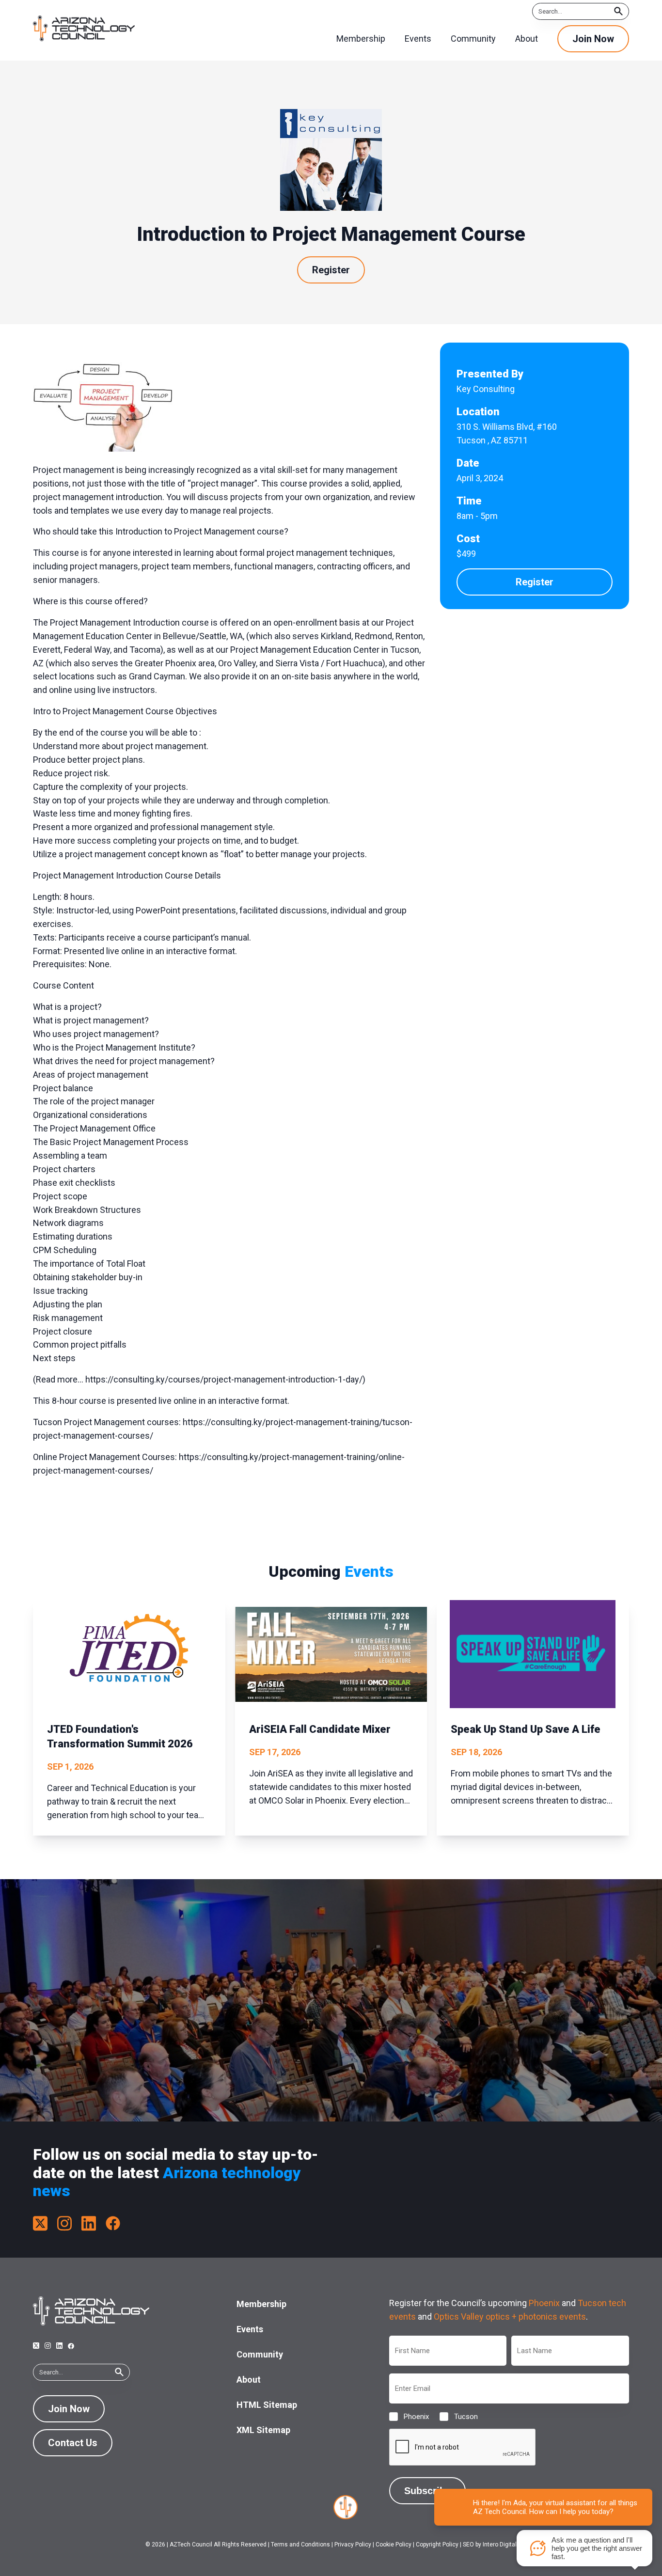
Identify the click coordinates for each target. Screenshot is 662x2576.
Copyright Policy (437, 2545)
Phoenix (544, 2303)
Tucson (458, 2417)
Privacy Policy (353, 2545)
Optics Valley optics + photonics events (510, 2317)
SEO (468, 2545)
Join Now (593, 39)
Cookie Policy (394, 2545)
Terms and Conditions (300, 2545)
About (249, 2380)
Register (331, 270)
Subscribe (427, 2491)
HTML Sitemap (267, 2405)
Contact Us (73, 2443)
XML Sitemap (263, 2430)
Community (260, 2354)
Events (250, 2329)
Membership (261, 2304)
